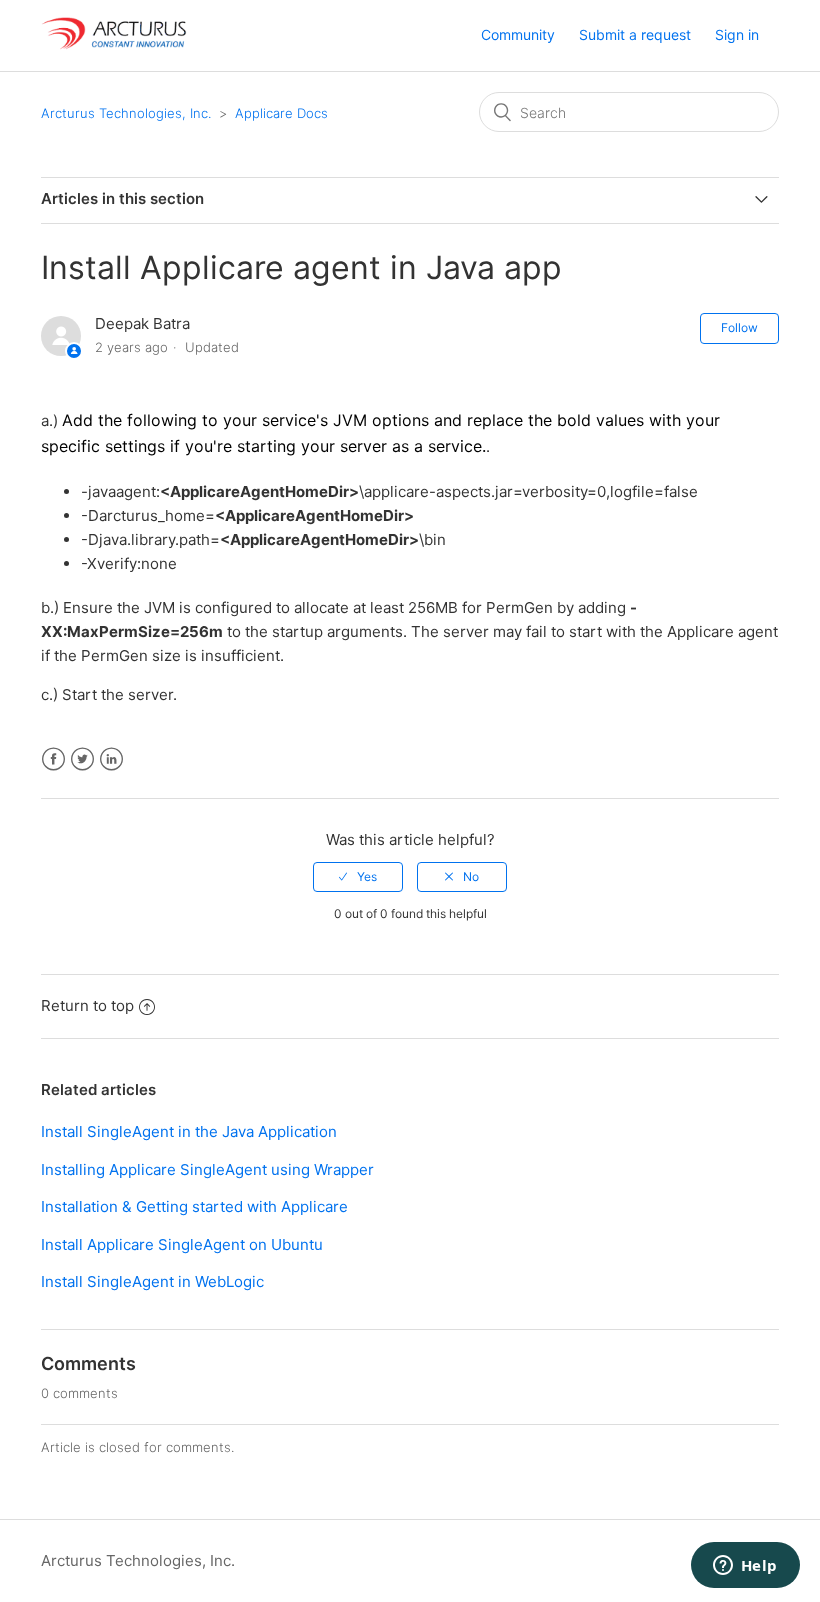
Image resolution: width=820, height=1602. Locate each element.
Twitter (82, 759)
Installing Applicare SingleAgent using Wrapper (207, 1169)
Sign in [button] (737, 34)
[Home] (115, 45)
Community (518, 34)
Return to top (87, 1005)
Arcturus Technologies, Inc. (126, 113)
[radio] (358, 877)
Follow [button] (739, 327)
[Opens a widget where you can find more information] (745, 1567)
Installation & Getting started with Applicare (194, 1206)
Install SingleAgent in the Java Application (189, 1131)
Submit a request (635, 34)
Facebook (53, 759)
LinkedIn (111, 759)
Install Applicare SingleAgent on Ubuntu (182, 1244)
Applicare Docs (281, 113)
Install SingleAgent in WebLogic (152, 1281)
